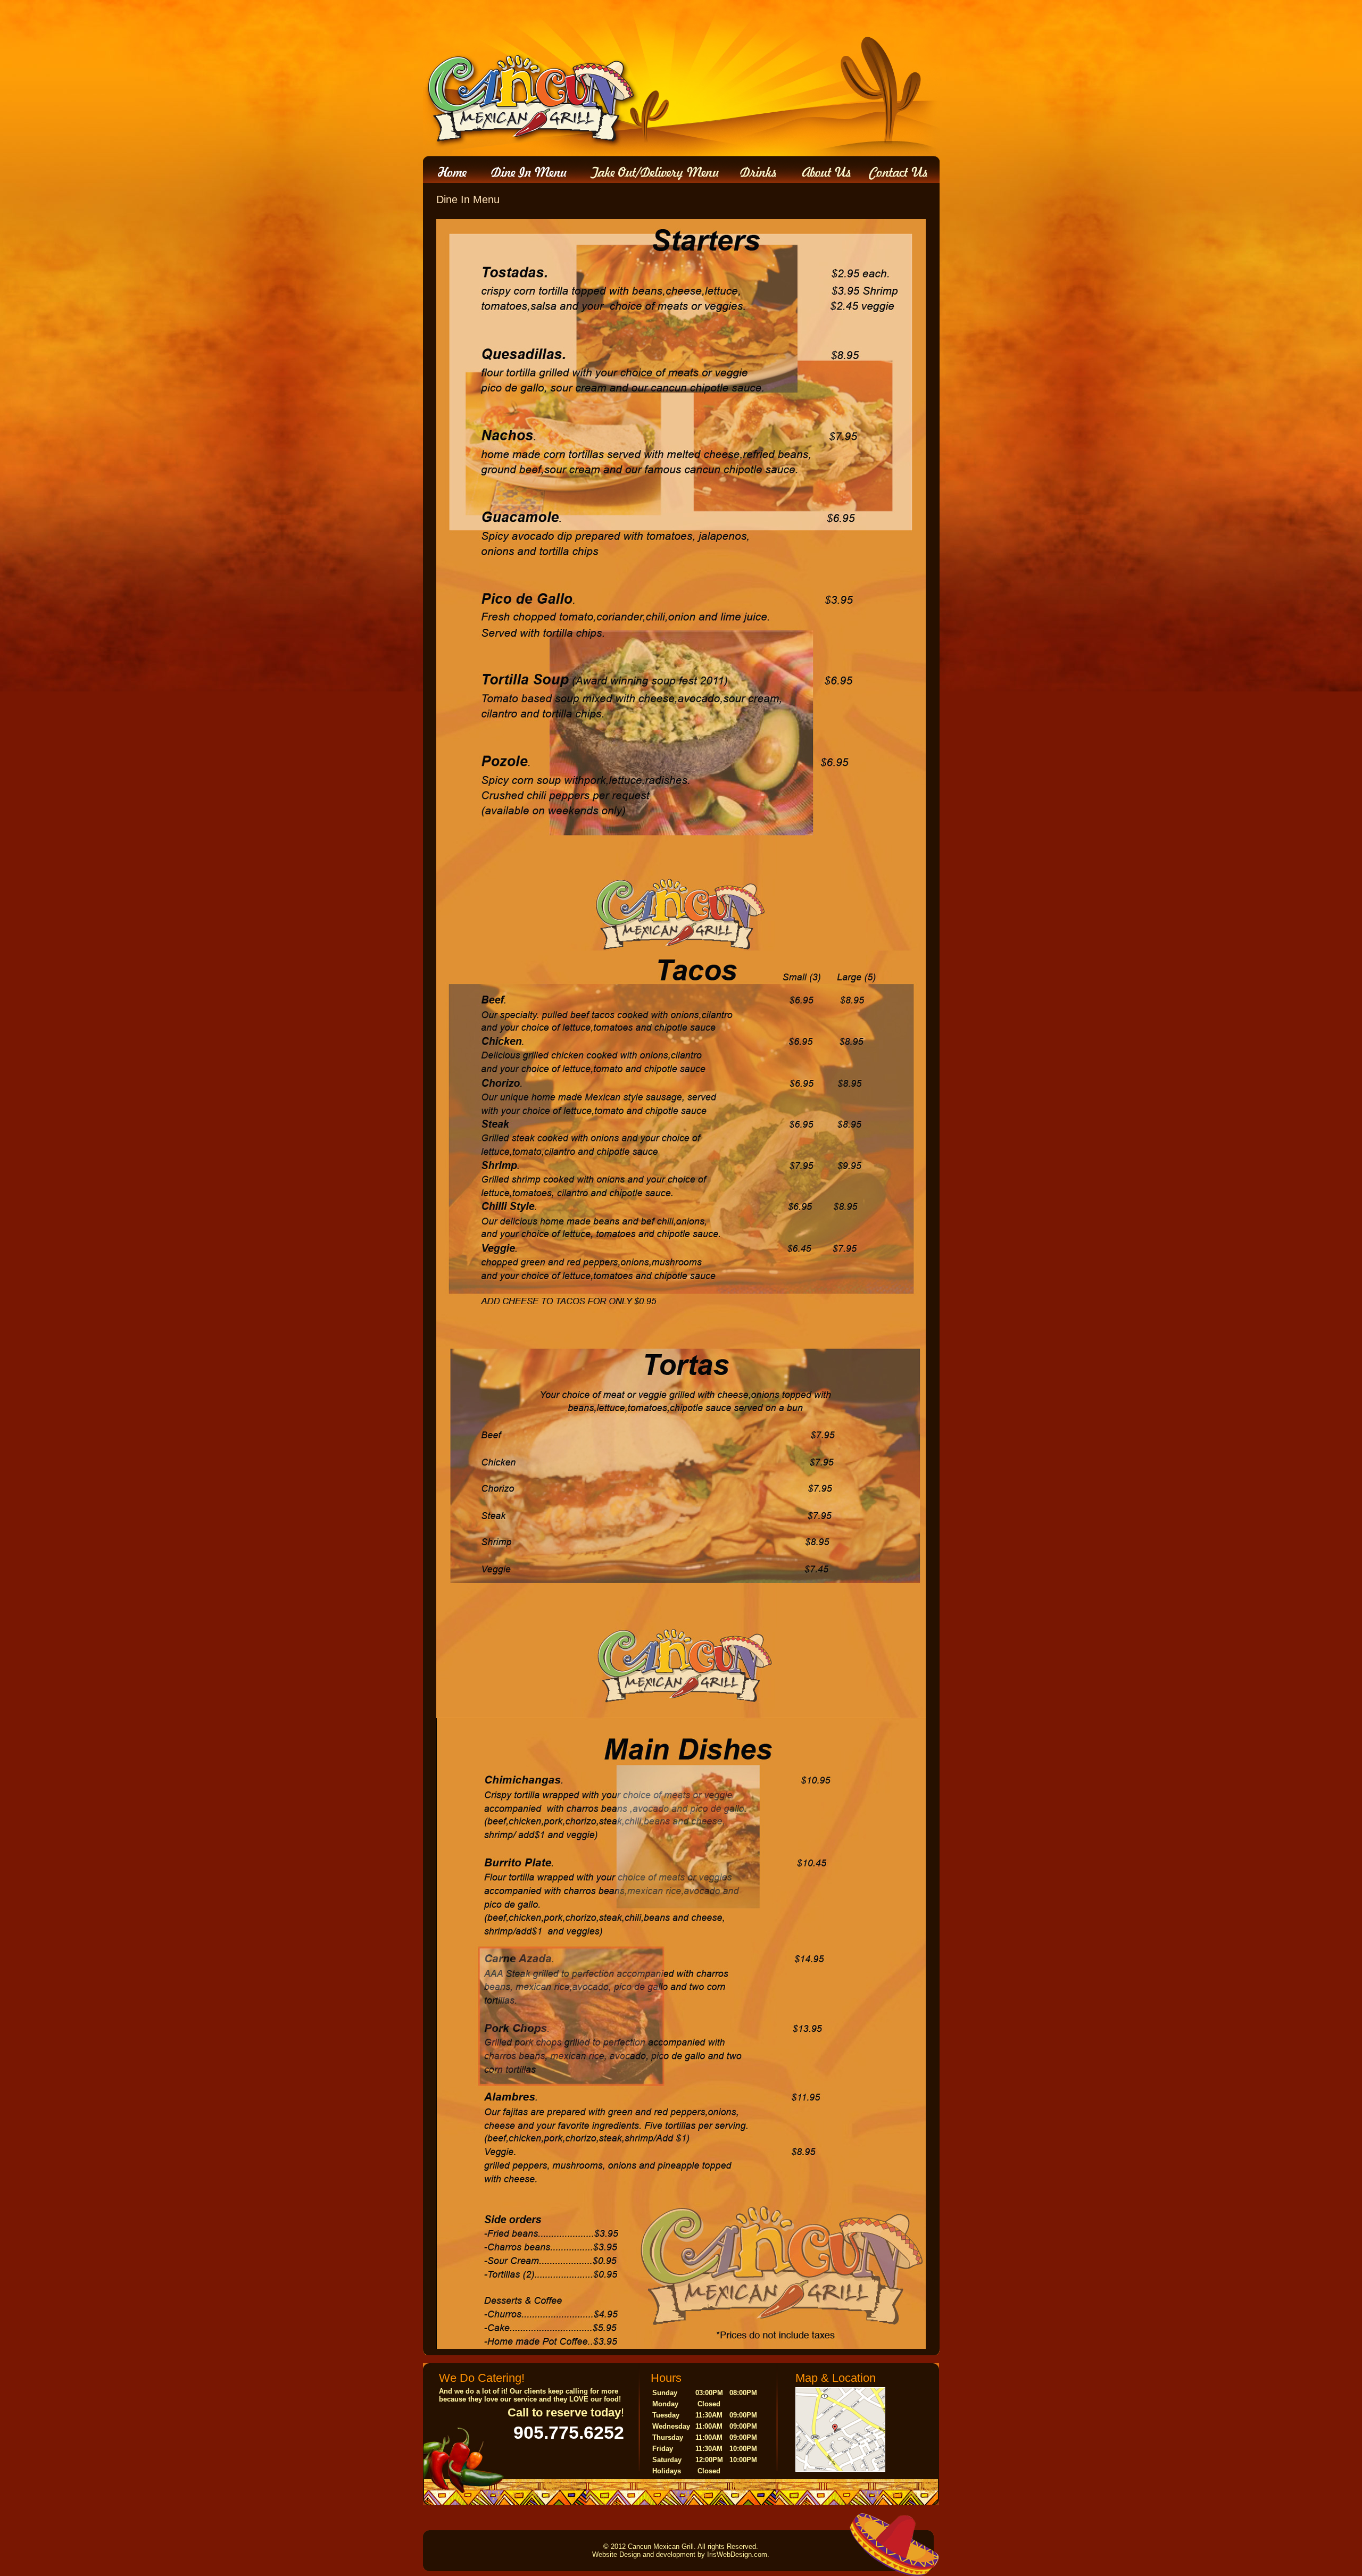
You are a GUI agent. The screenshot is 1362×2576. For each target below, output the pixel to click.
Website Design (616, 2554)
